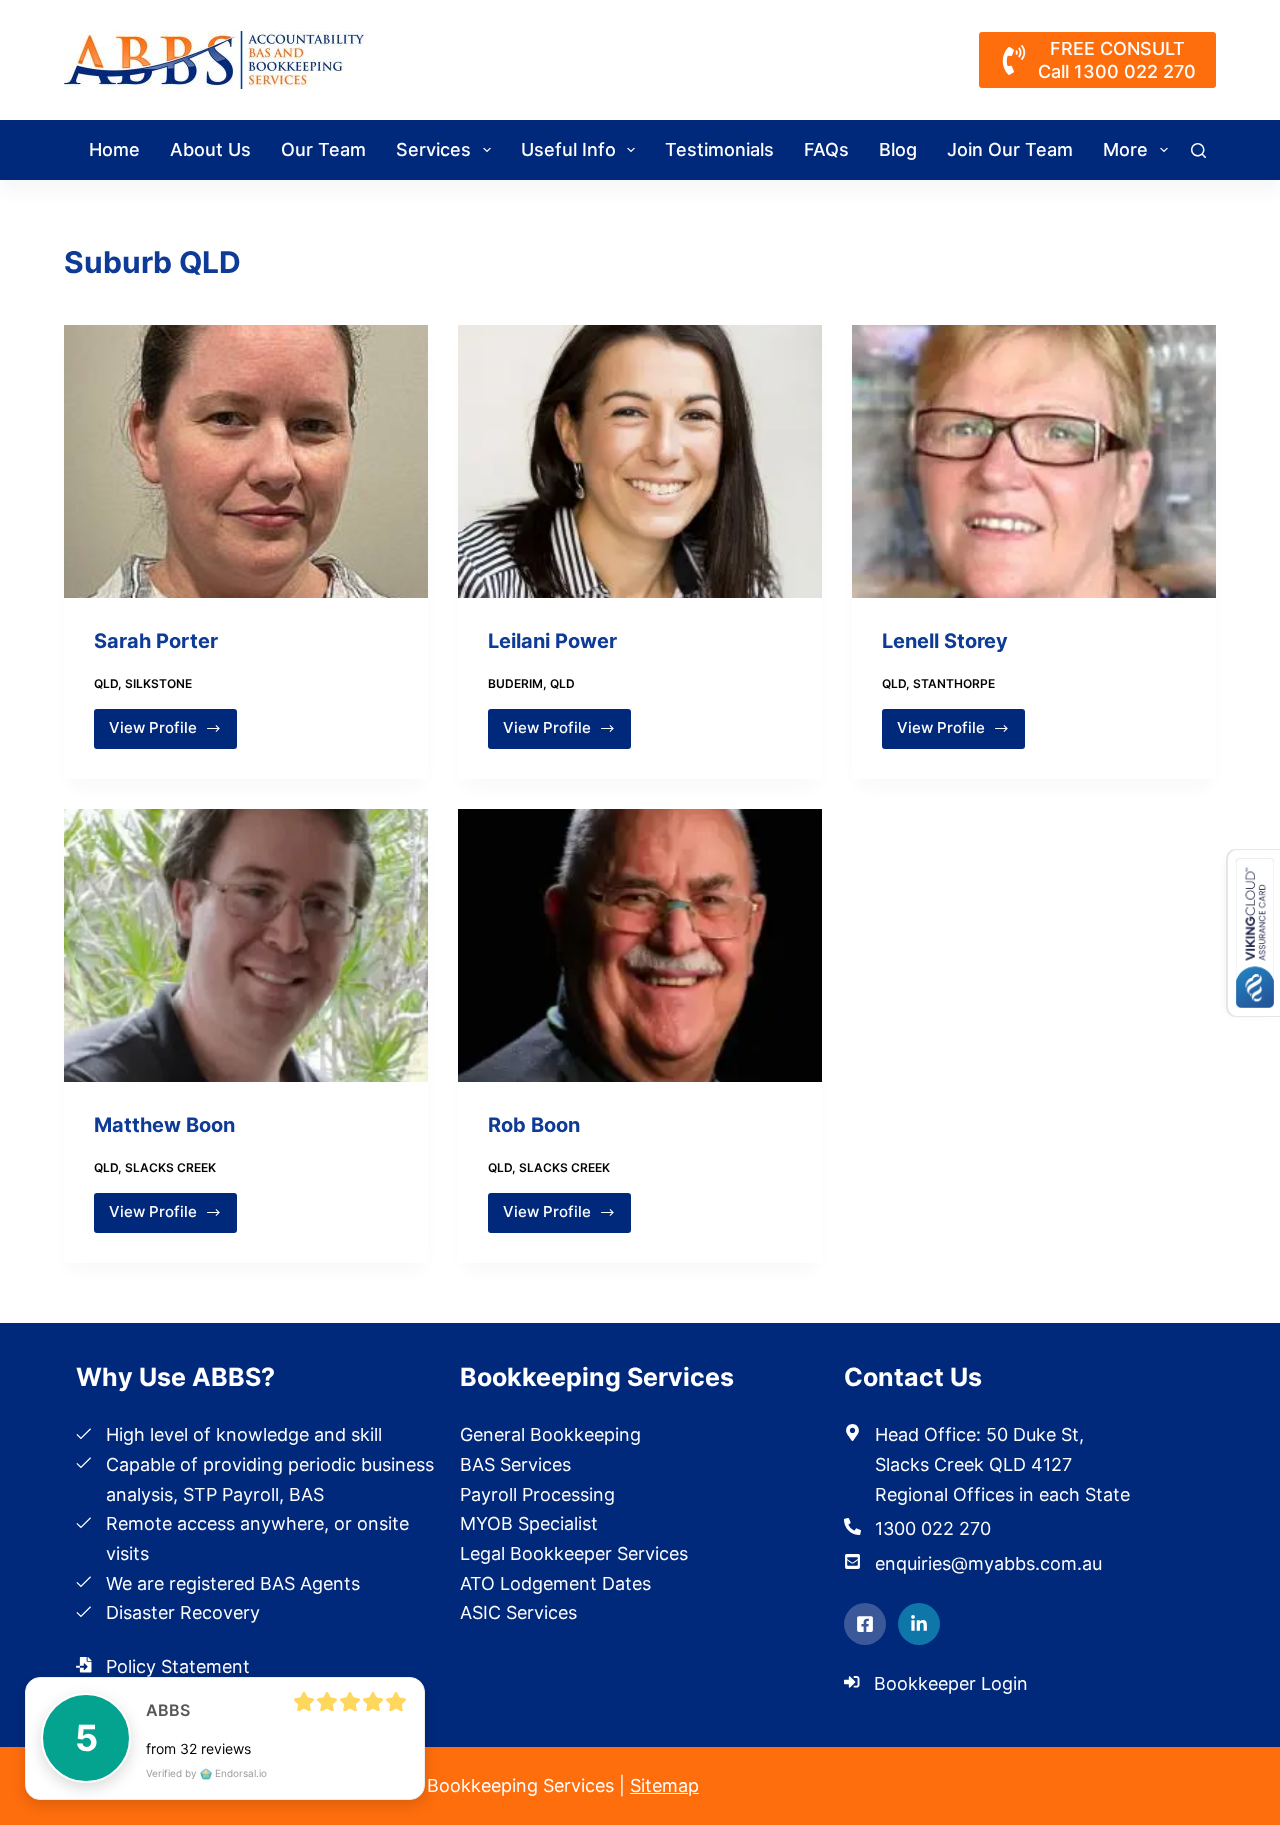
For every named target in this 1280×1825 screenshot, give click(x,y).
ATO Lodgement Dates (555, 1583)
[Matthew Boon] (246, 945)
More (1125, 149)
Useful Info (568, 149)
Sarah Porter (156, 641)
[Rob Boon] (640, 945)
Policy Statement (178, 1666)
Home (114, 149)
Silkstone (158, 683)
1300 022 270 (933, 1528)
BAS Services (515, 1464)
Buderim (515, 683)
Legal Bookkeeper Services (574, 1553)
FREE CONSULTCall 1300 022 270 (1117, 60)
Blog (898, 149)
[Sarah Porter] (246, 461)
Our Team (323, 149)
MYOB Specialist (529, 1523)
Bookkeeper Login (951, 1683)
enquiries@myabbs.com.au (988, 1563)
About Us (210, 149)
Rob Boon (534, 1125)
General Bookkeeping (550, 1434)
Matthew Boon (164, 1125)
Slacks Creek (170, 1167)
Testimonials (719, 149)
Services (433, 149)
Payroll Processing (537, 1494)
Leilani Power (552, 641)
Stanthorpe (954, 683)
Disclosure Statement (196, 1696)
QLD (106, 683)
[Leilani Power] (640, 461)
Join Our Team (1010, 149)
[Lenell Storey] (1034, 461)
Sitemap (664, 1785)
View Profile (160, 733)
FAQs (826, 149)
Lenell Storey (945, 641)
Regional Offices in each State (1002, 1494)
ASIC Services (518, 1612)
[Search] (1198, 150)
